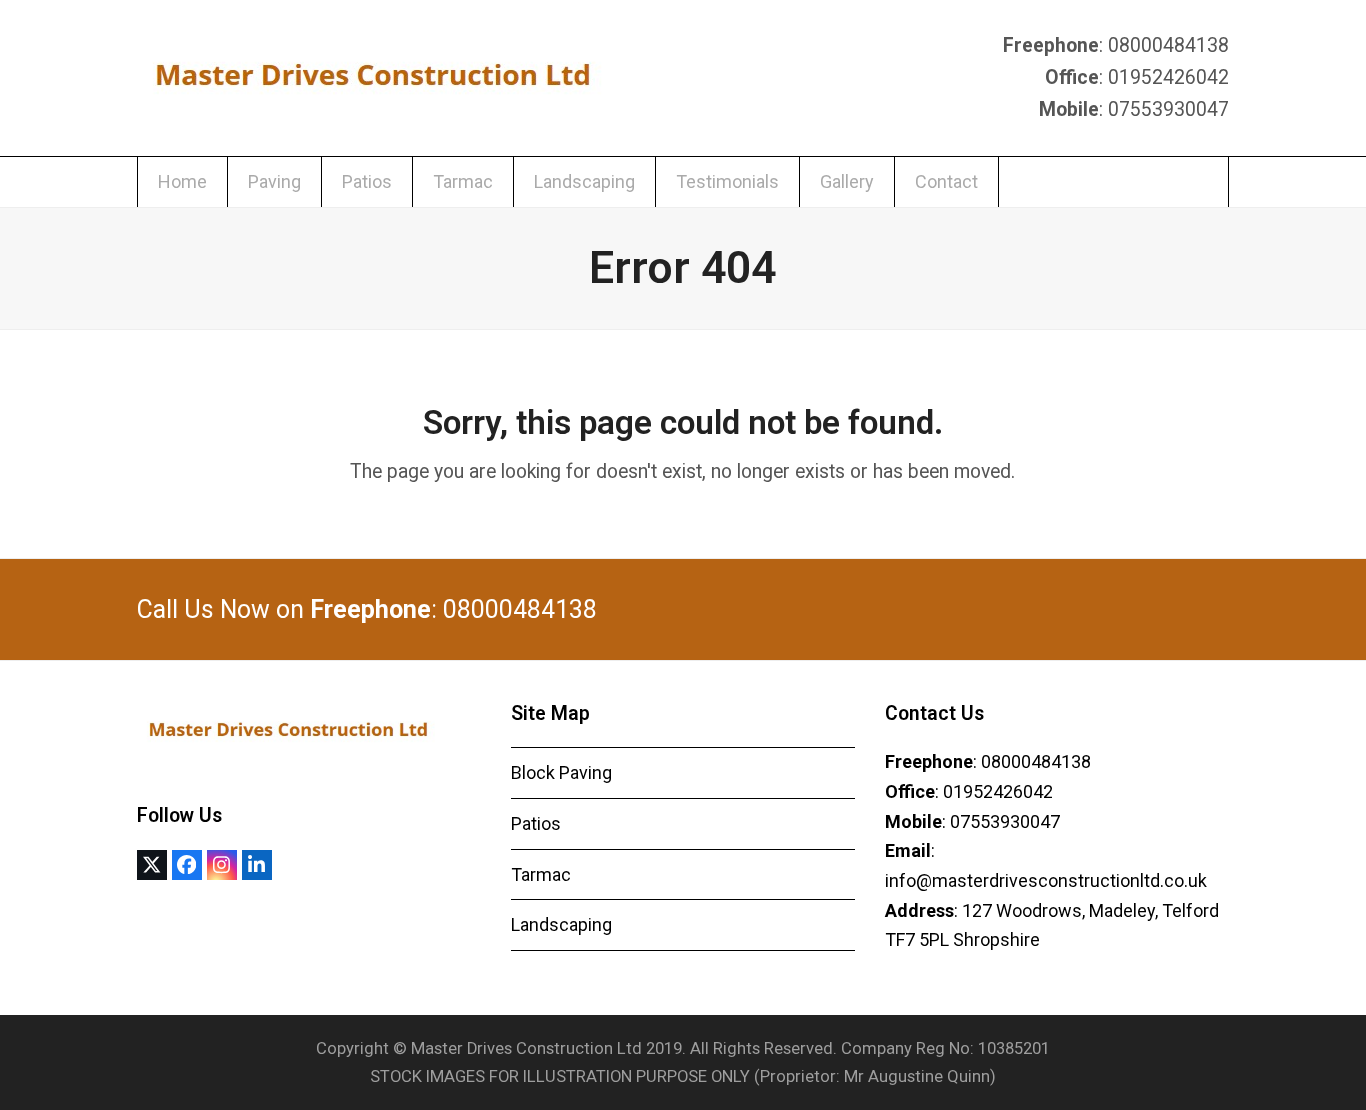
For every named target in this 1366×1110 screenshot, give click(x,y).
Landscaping (561, 924)
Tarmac (541, 874)
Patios (536, 823)
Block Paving (561, 772)
